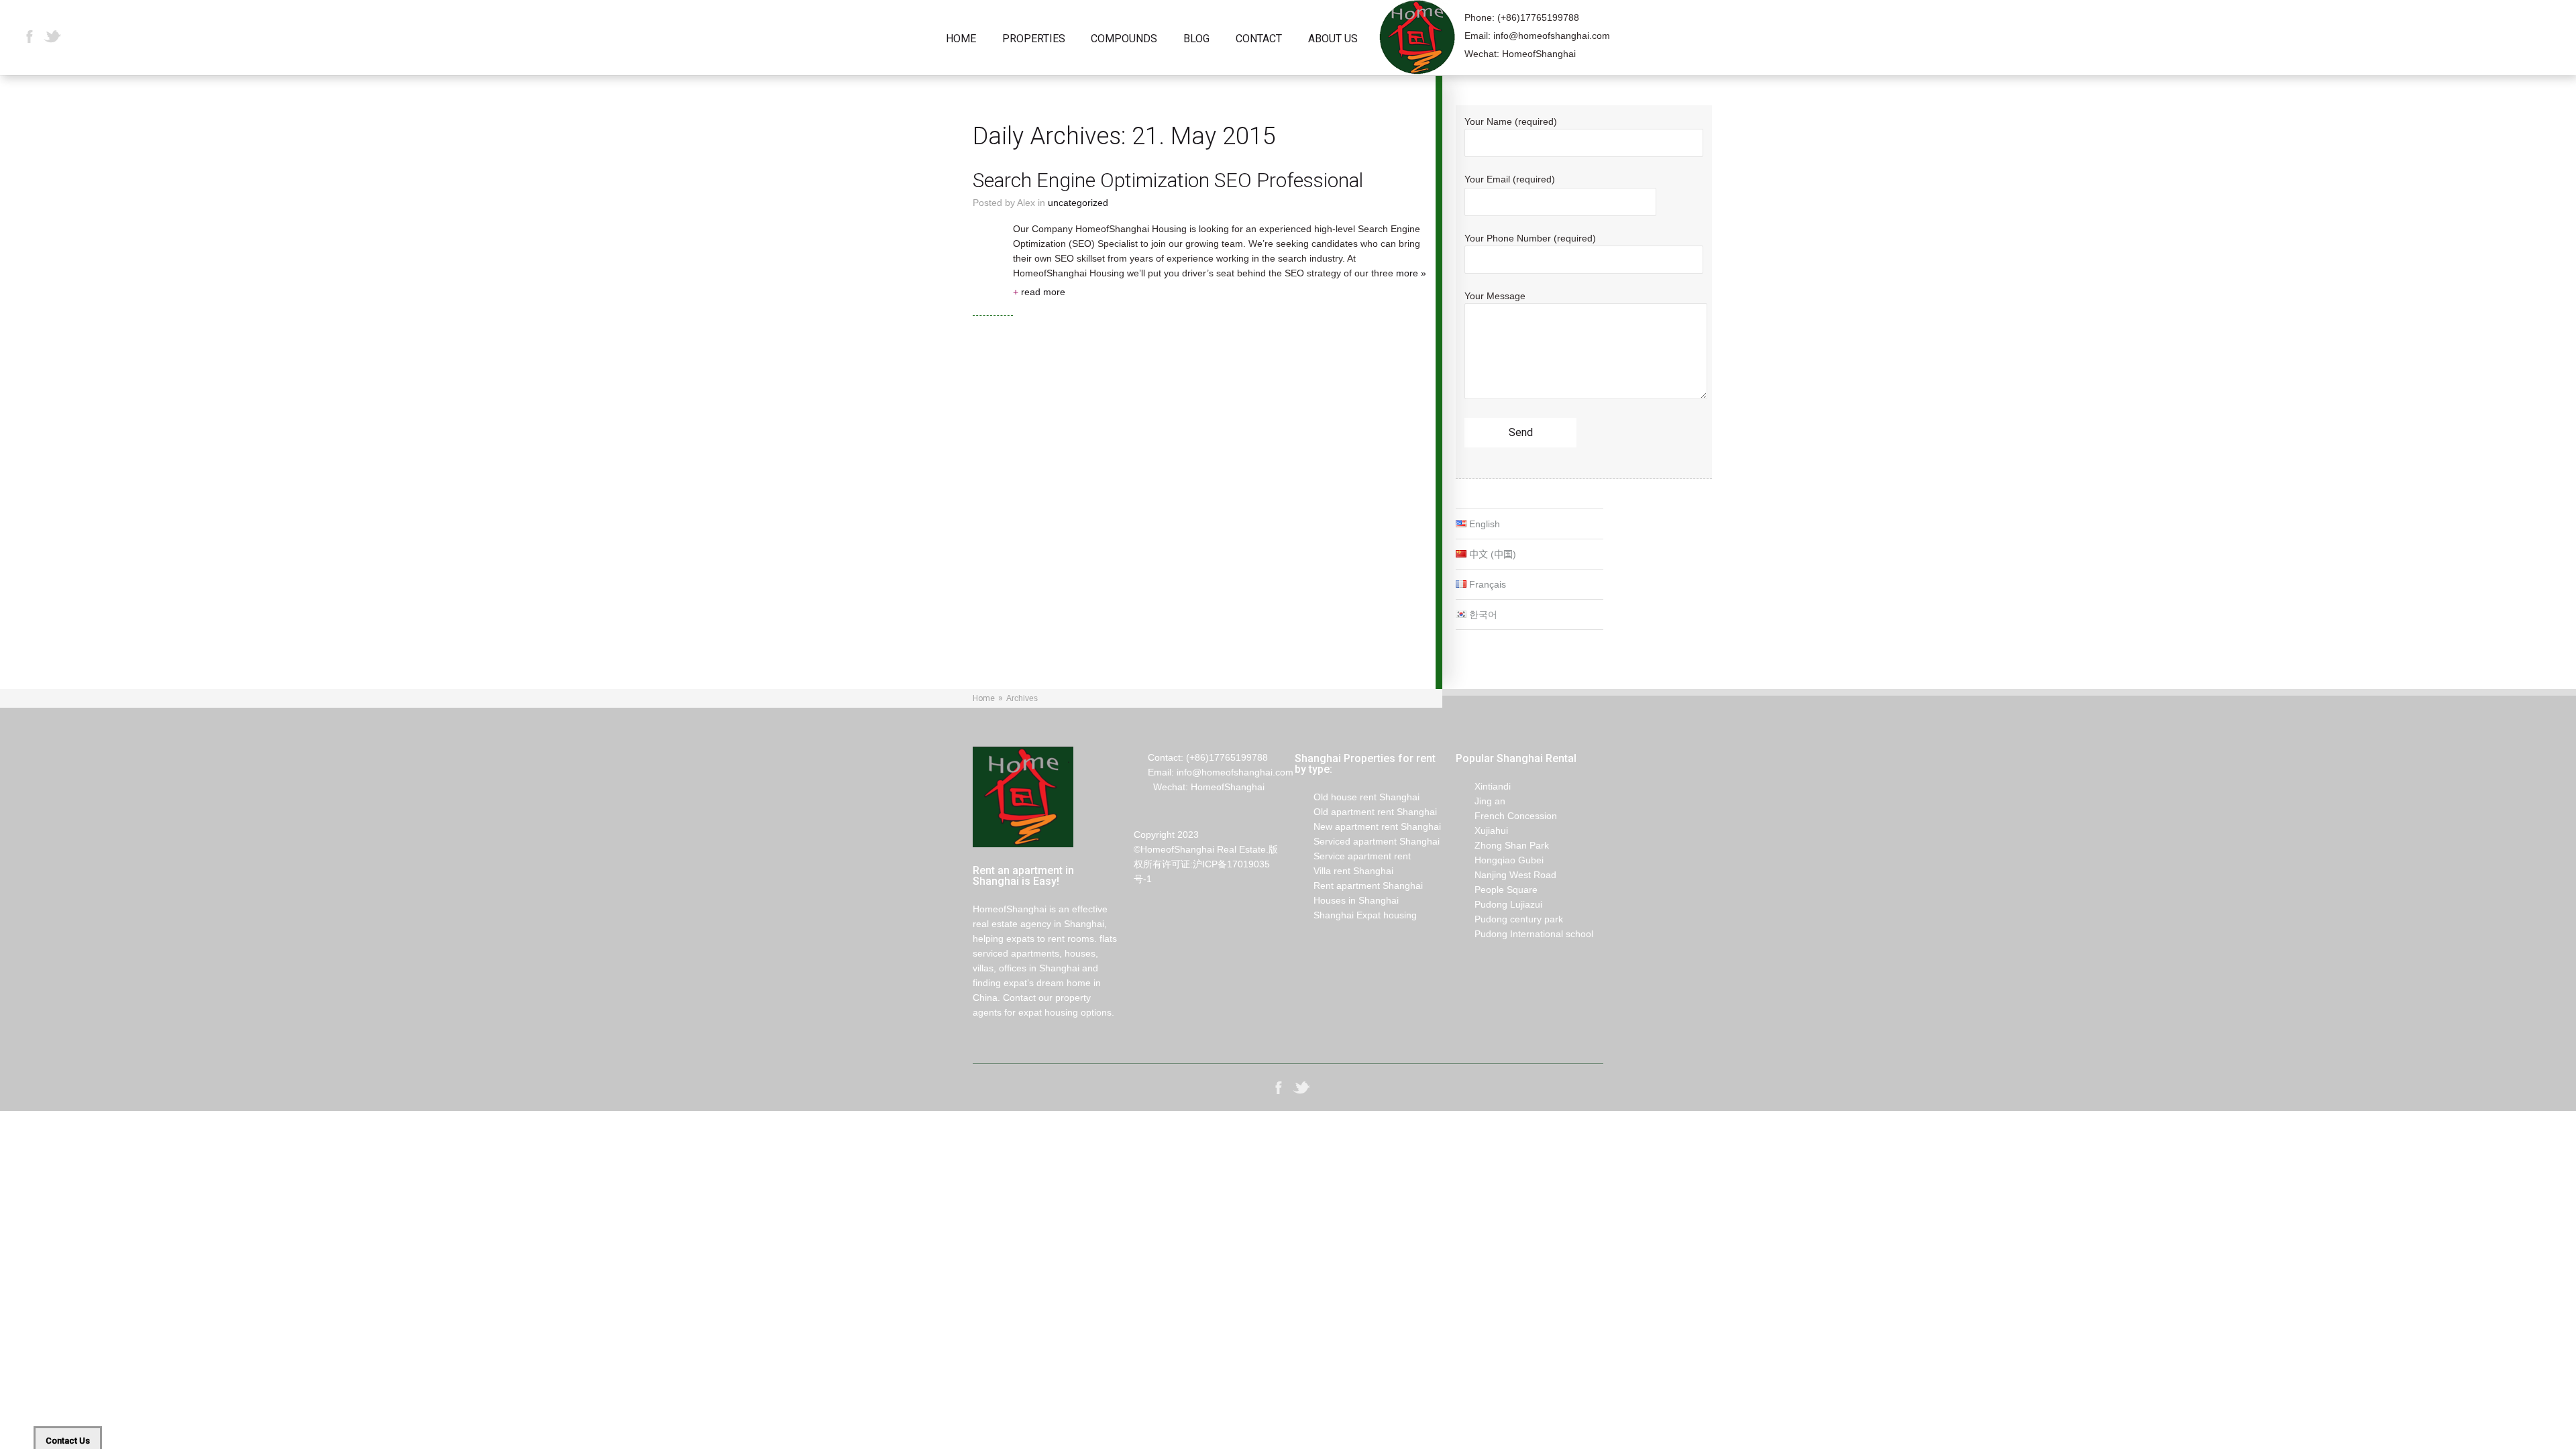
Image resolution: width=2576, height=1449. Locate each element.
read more (1039, 292)
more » (1411, 273)
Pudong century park (1509, 919)
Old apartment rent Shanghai (1366, 812)
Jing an (1481, 801)
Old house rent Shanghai (1357, 797)
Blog (1196, 39)
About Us (1333, 39)
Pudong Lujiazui (1499, 904)
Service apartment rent (1353, 856)
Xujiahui (1482, 830)
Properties (1034, 39)
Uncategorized (1078, 203)
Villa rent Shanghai (1344, 871)
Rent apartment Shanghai (1359, 885)
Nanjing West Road (1506, 875)
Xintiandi (1483, 786)
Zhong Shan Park (1502, 845)
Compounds (1124, 39)
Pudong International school (1524, 934)
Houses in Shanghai (1347, 900)
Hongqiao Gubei (1500, 860)
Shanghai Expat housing (1356, 915)
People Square (1497, 890)
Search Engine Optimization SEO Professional (1168, 180)
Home (961, 39)
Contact (1259, 39)
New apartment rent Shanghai (1368, 826)
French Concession (1506, 816)
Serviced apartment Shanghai (1367, 841)
